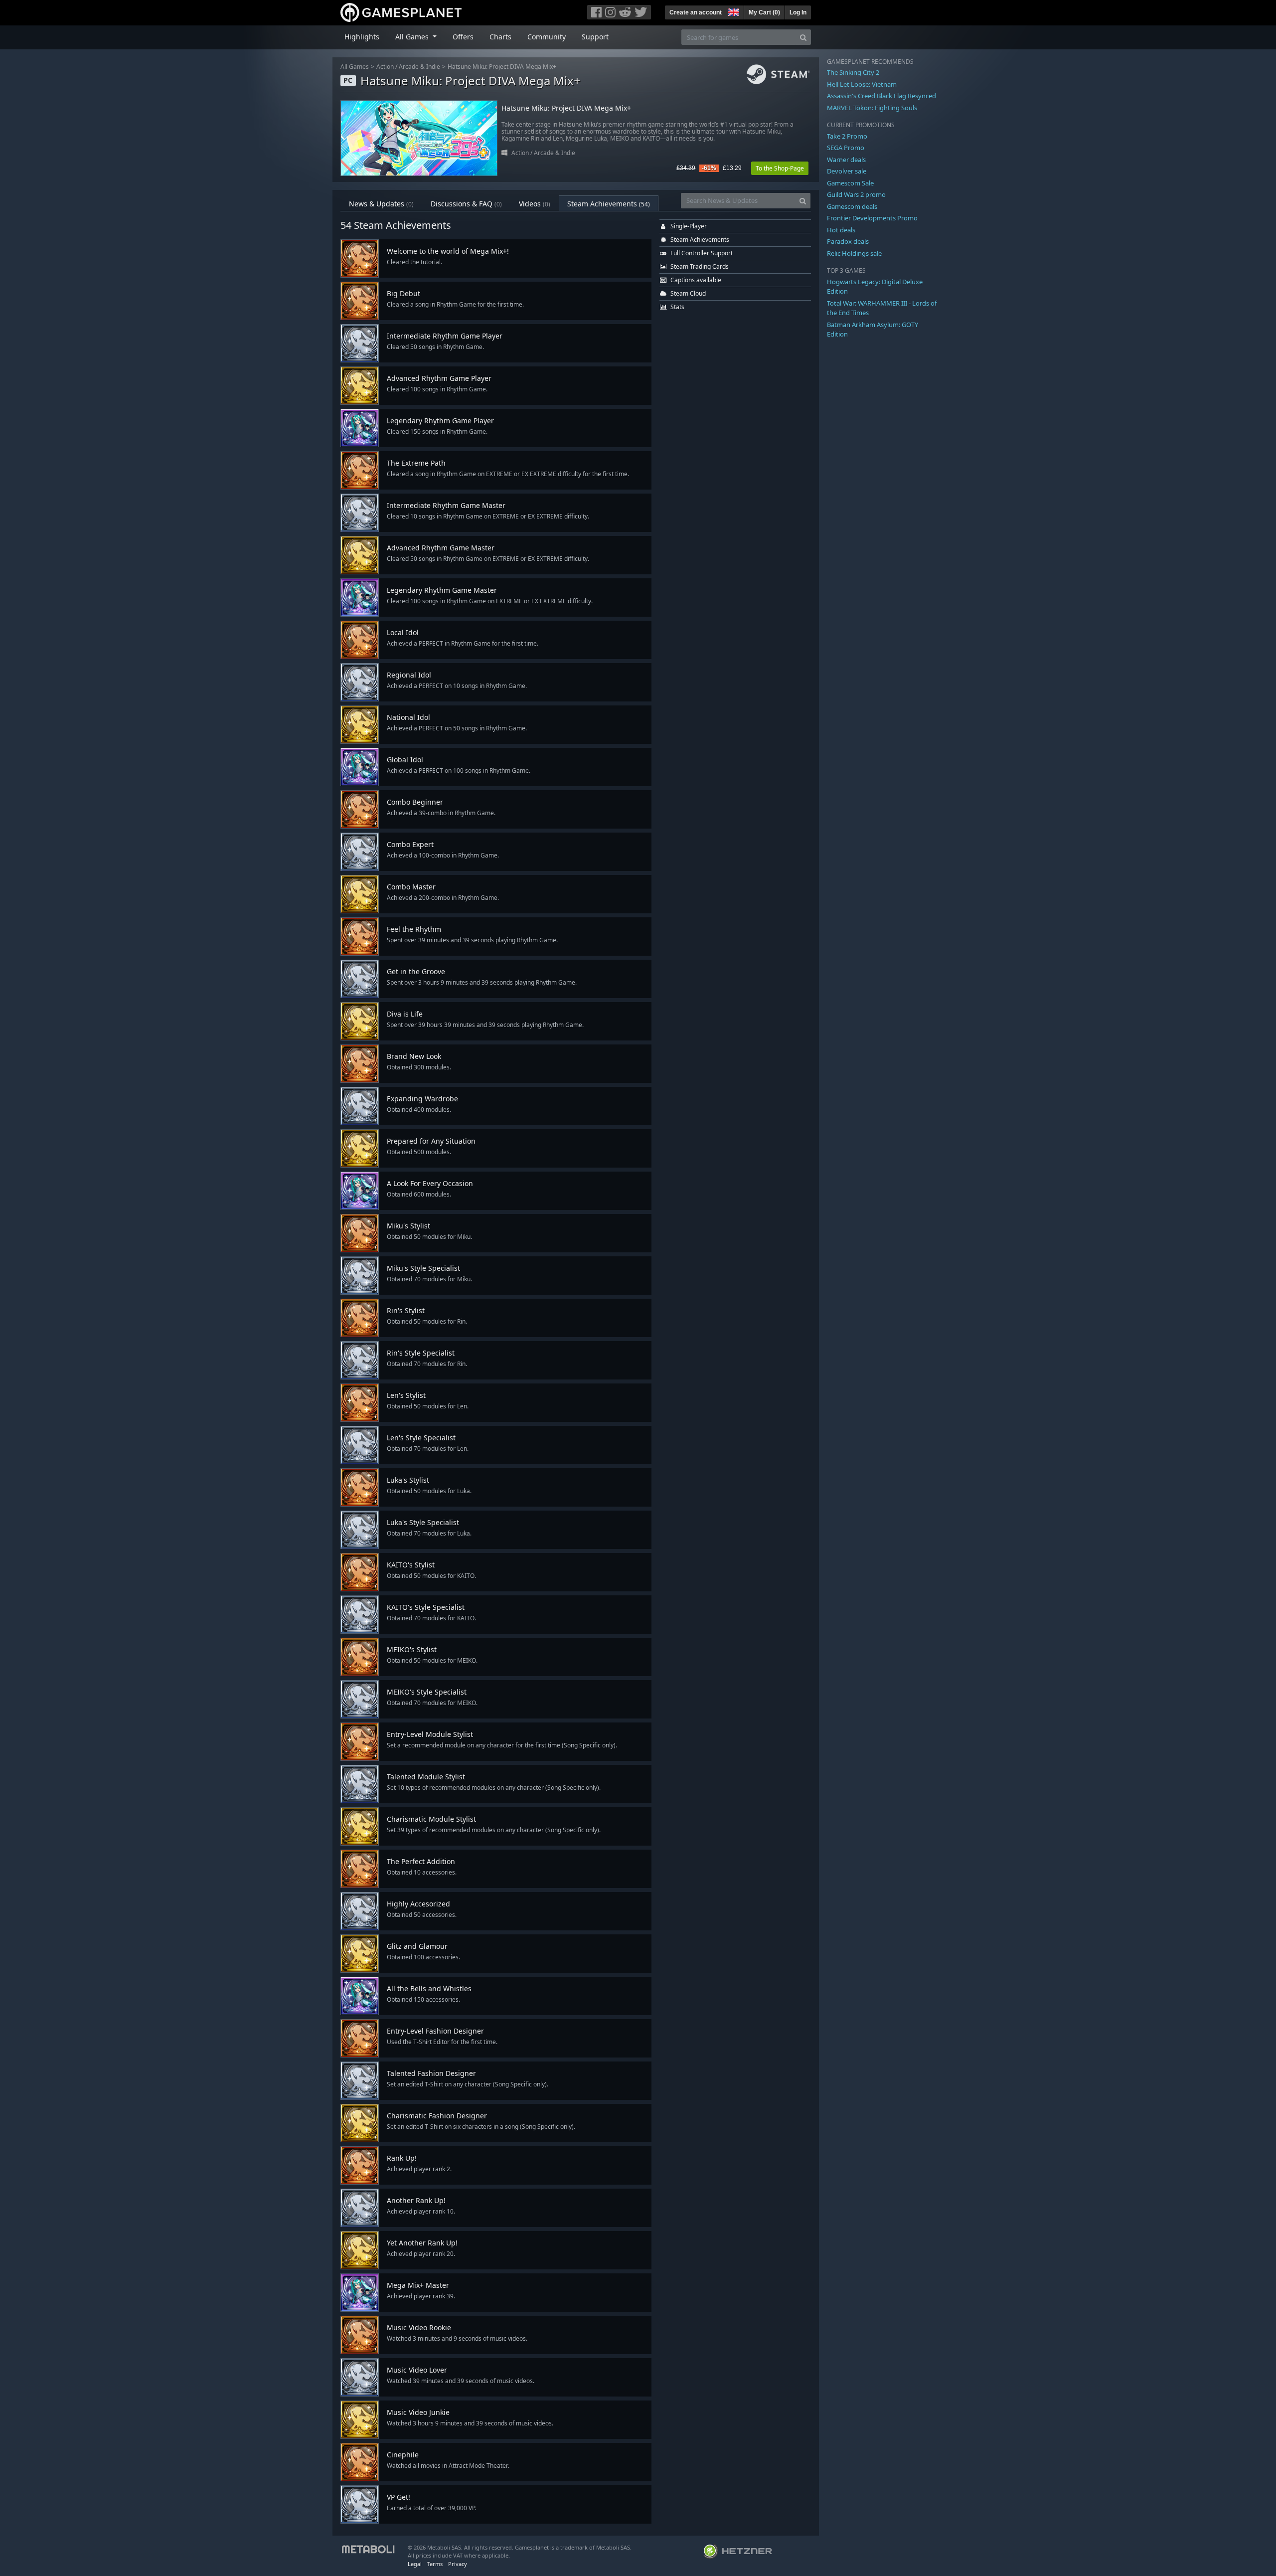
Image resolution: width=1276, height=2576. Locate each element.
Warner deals (846, 160)
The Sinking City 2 (853, 72)
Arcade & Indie (419, 67)
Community (547, 37)
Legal (415, 2564)
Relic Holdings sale (854, 253)
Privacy (458, 2564)
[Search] (803, 37)
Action (385, 67)
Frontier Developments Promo (872, 218)
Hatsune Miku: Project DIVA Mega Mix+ (502, 67)
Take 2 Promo (847, 136)
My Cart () (764, 12)
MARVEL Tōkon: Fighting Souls (872, 108)
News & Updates (381, 204)
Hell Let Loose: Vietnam (862, 84)
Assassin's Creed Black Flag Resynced (881, 96)
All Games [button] (413, 37)
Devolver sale (847, 171)
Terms (435, 2564)
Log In (798, 12)
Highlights (362, 37)
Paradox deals (848, 241)
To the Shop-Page (780, 168)
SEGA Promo (846, 148)
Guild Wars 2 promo (856, 194)
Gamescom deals (852, 206)
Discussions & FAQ (466, 204)
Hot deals (841, 230)
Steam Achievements (609, 204)
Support (595, 37)
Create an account (696, 12)
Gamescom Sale (850, 183)
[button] (733, 11)
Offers (463, 37)
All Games (355, 67)
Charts (500, 37)
